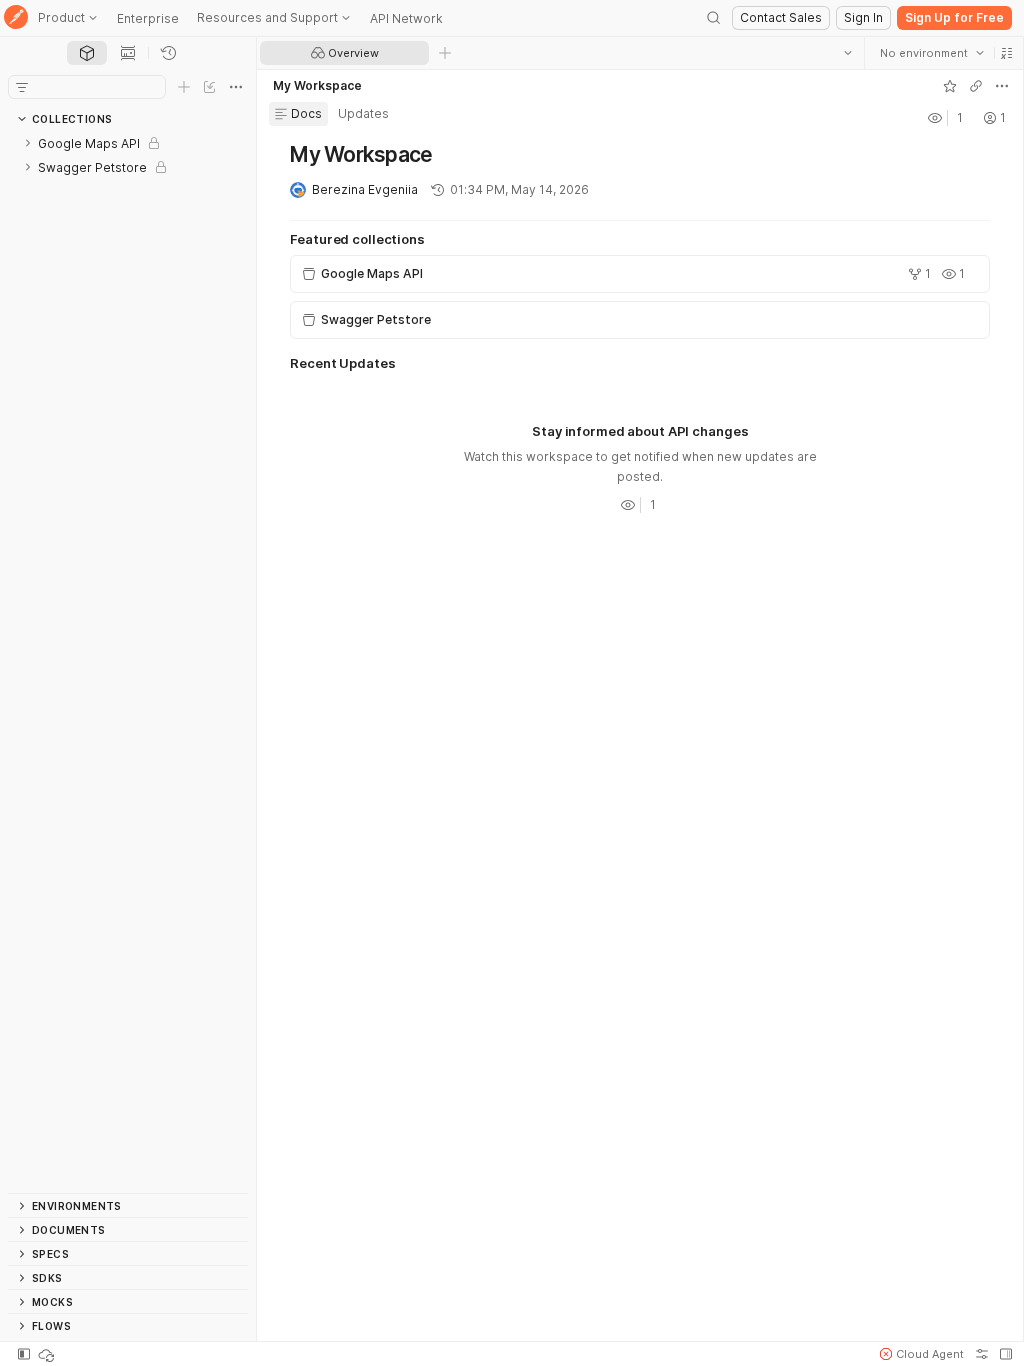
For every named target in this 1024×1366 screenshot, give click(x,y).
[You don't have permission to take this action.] (445, 53)
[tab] (87, 53)
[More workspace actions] (1001, 86)
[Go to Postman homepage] (16, 18)
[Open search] (714, 18)
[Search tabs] (847, 53)
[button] (1006, 53)
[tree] (128, 662)
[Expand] (28, 143)
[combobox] (931, 53)
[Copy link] (975, 86)
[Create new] (184, 87)
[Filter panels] (22, 87)
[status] (48, 1354)
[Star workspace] (949, 86)
